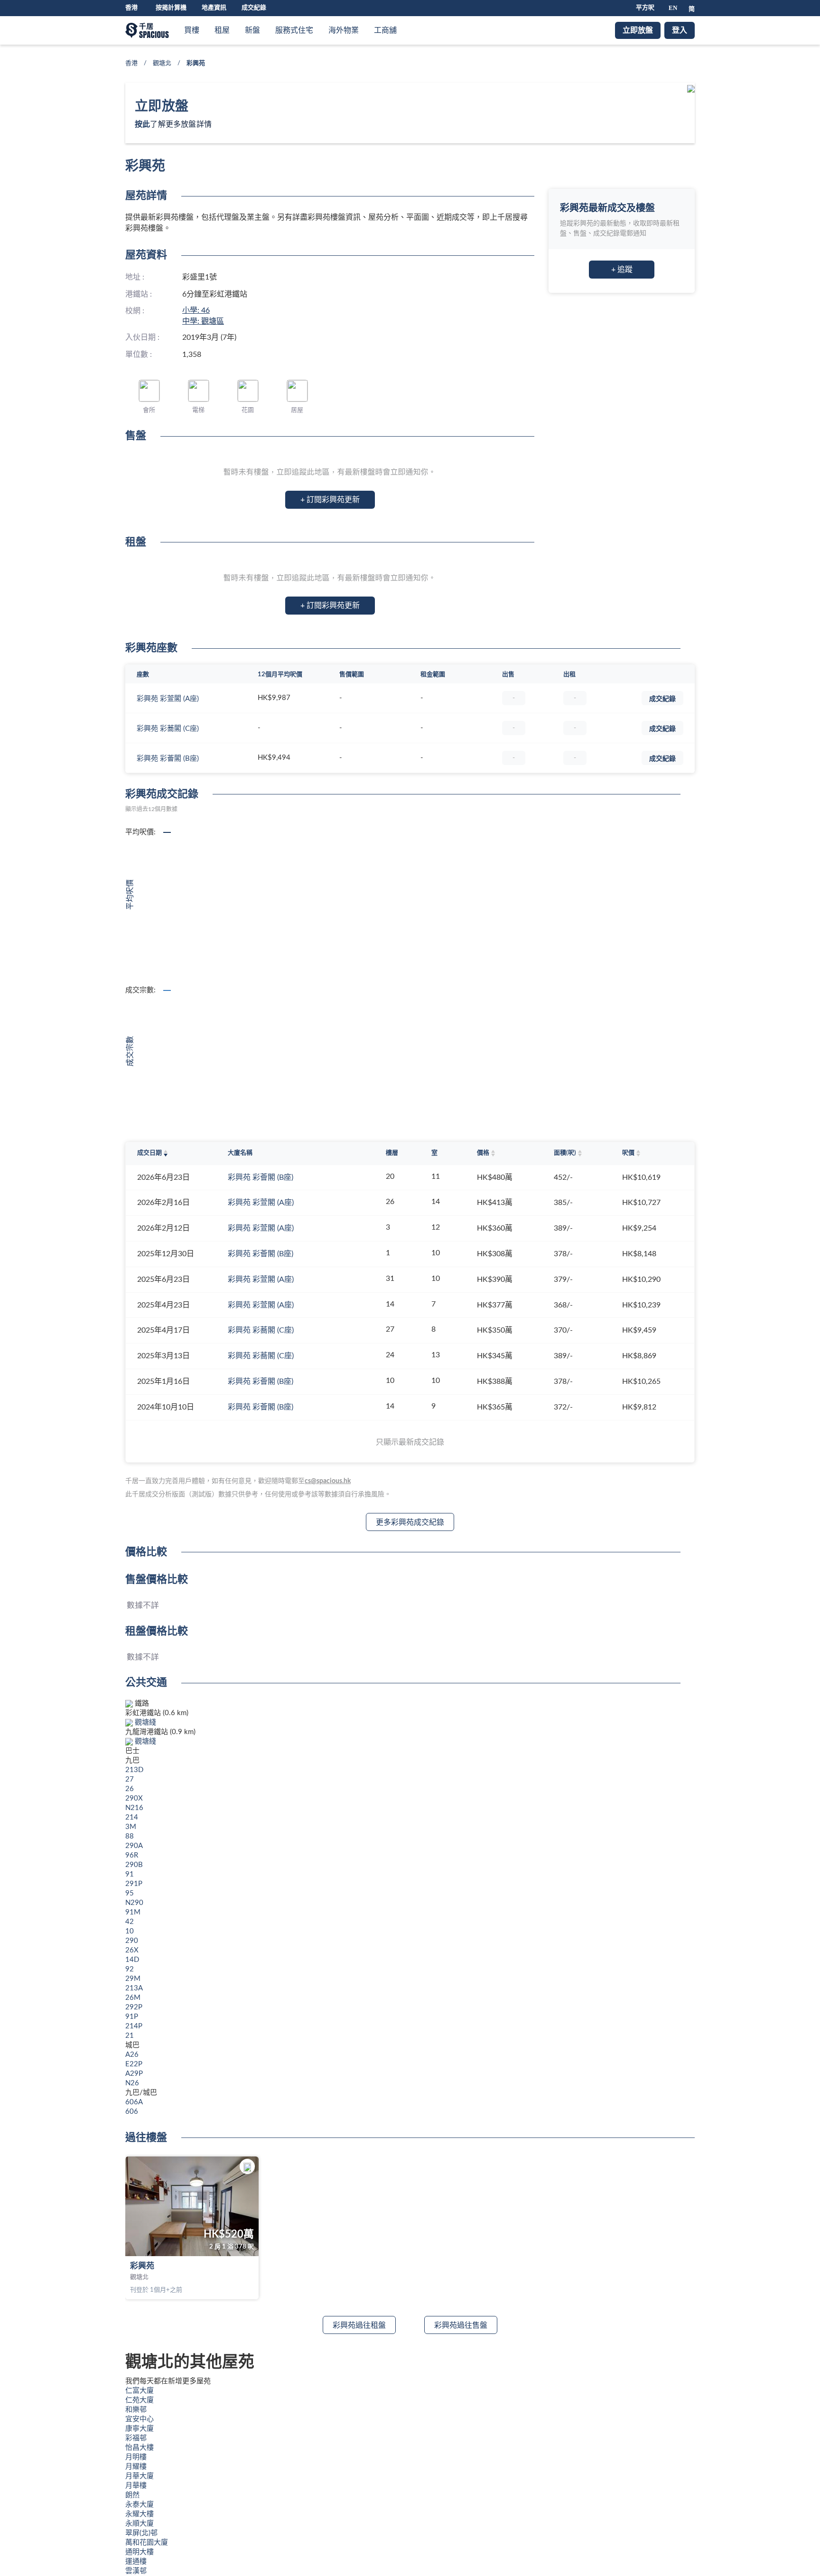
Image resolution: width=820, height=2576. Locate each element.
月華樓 (136, 2486)
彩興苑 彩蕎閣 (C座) (168, 729)
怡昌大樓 (140, 2448)
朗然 (132, 2495)
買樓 (192, 30)
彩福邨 (136, 2438)
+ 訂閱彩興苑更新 (330, 500)
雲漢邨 (136, 2571)
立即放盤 (638, 30)
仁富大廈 (140, 2391)
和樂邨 (136, 2410)
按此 (142, 124)
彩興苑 (142, 2266)
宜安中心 (140, 2419)
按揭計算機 (171, 8)
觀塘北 (162, 63)
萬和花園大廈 (147, 2543)
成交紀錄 (254, 8)
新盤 (252, 30)
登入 (680, 30)
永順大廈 (140, 2524)
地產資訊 (214, 8)
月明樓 (136, 2457)
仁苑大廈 (140, 2400)
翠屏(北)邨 (141, 2533)
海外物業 (344, 30)
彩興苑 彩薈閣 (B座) (168, 759)
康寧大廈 (140, 2429)
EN (673, 8)
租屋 (222, 30)
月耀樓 (136, 2467)
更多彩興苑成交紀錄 (410, 1522)
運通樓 (136, 2562)
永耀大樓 (140, 2514)
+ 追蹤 (622, 270)
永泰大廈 (140, 2505)
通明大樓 (140, 2552)
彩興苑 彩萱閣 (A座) (168, 699)
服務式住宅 (294, 30)
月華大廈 (140, 2476)
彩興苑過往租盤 (359, 2325)
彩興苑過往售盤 (461, 2325)
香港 (131, 63)
